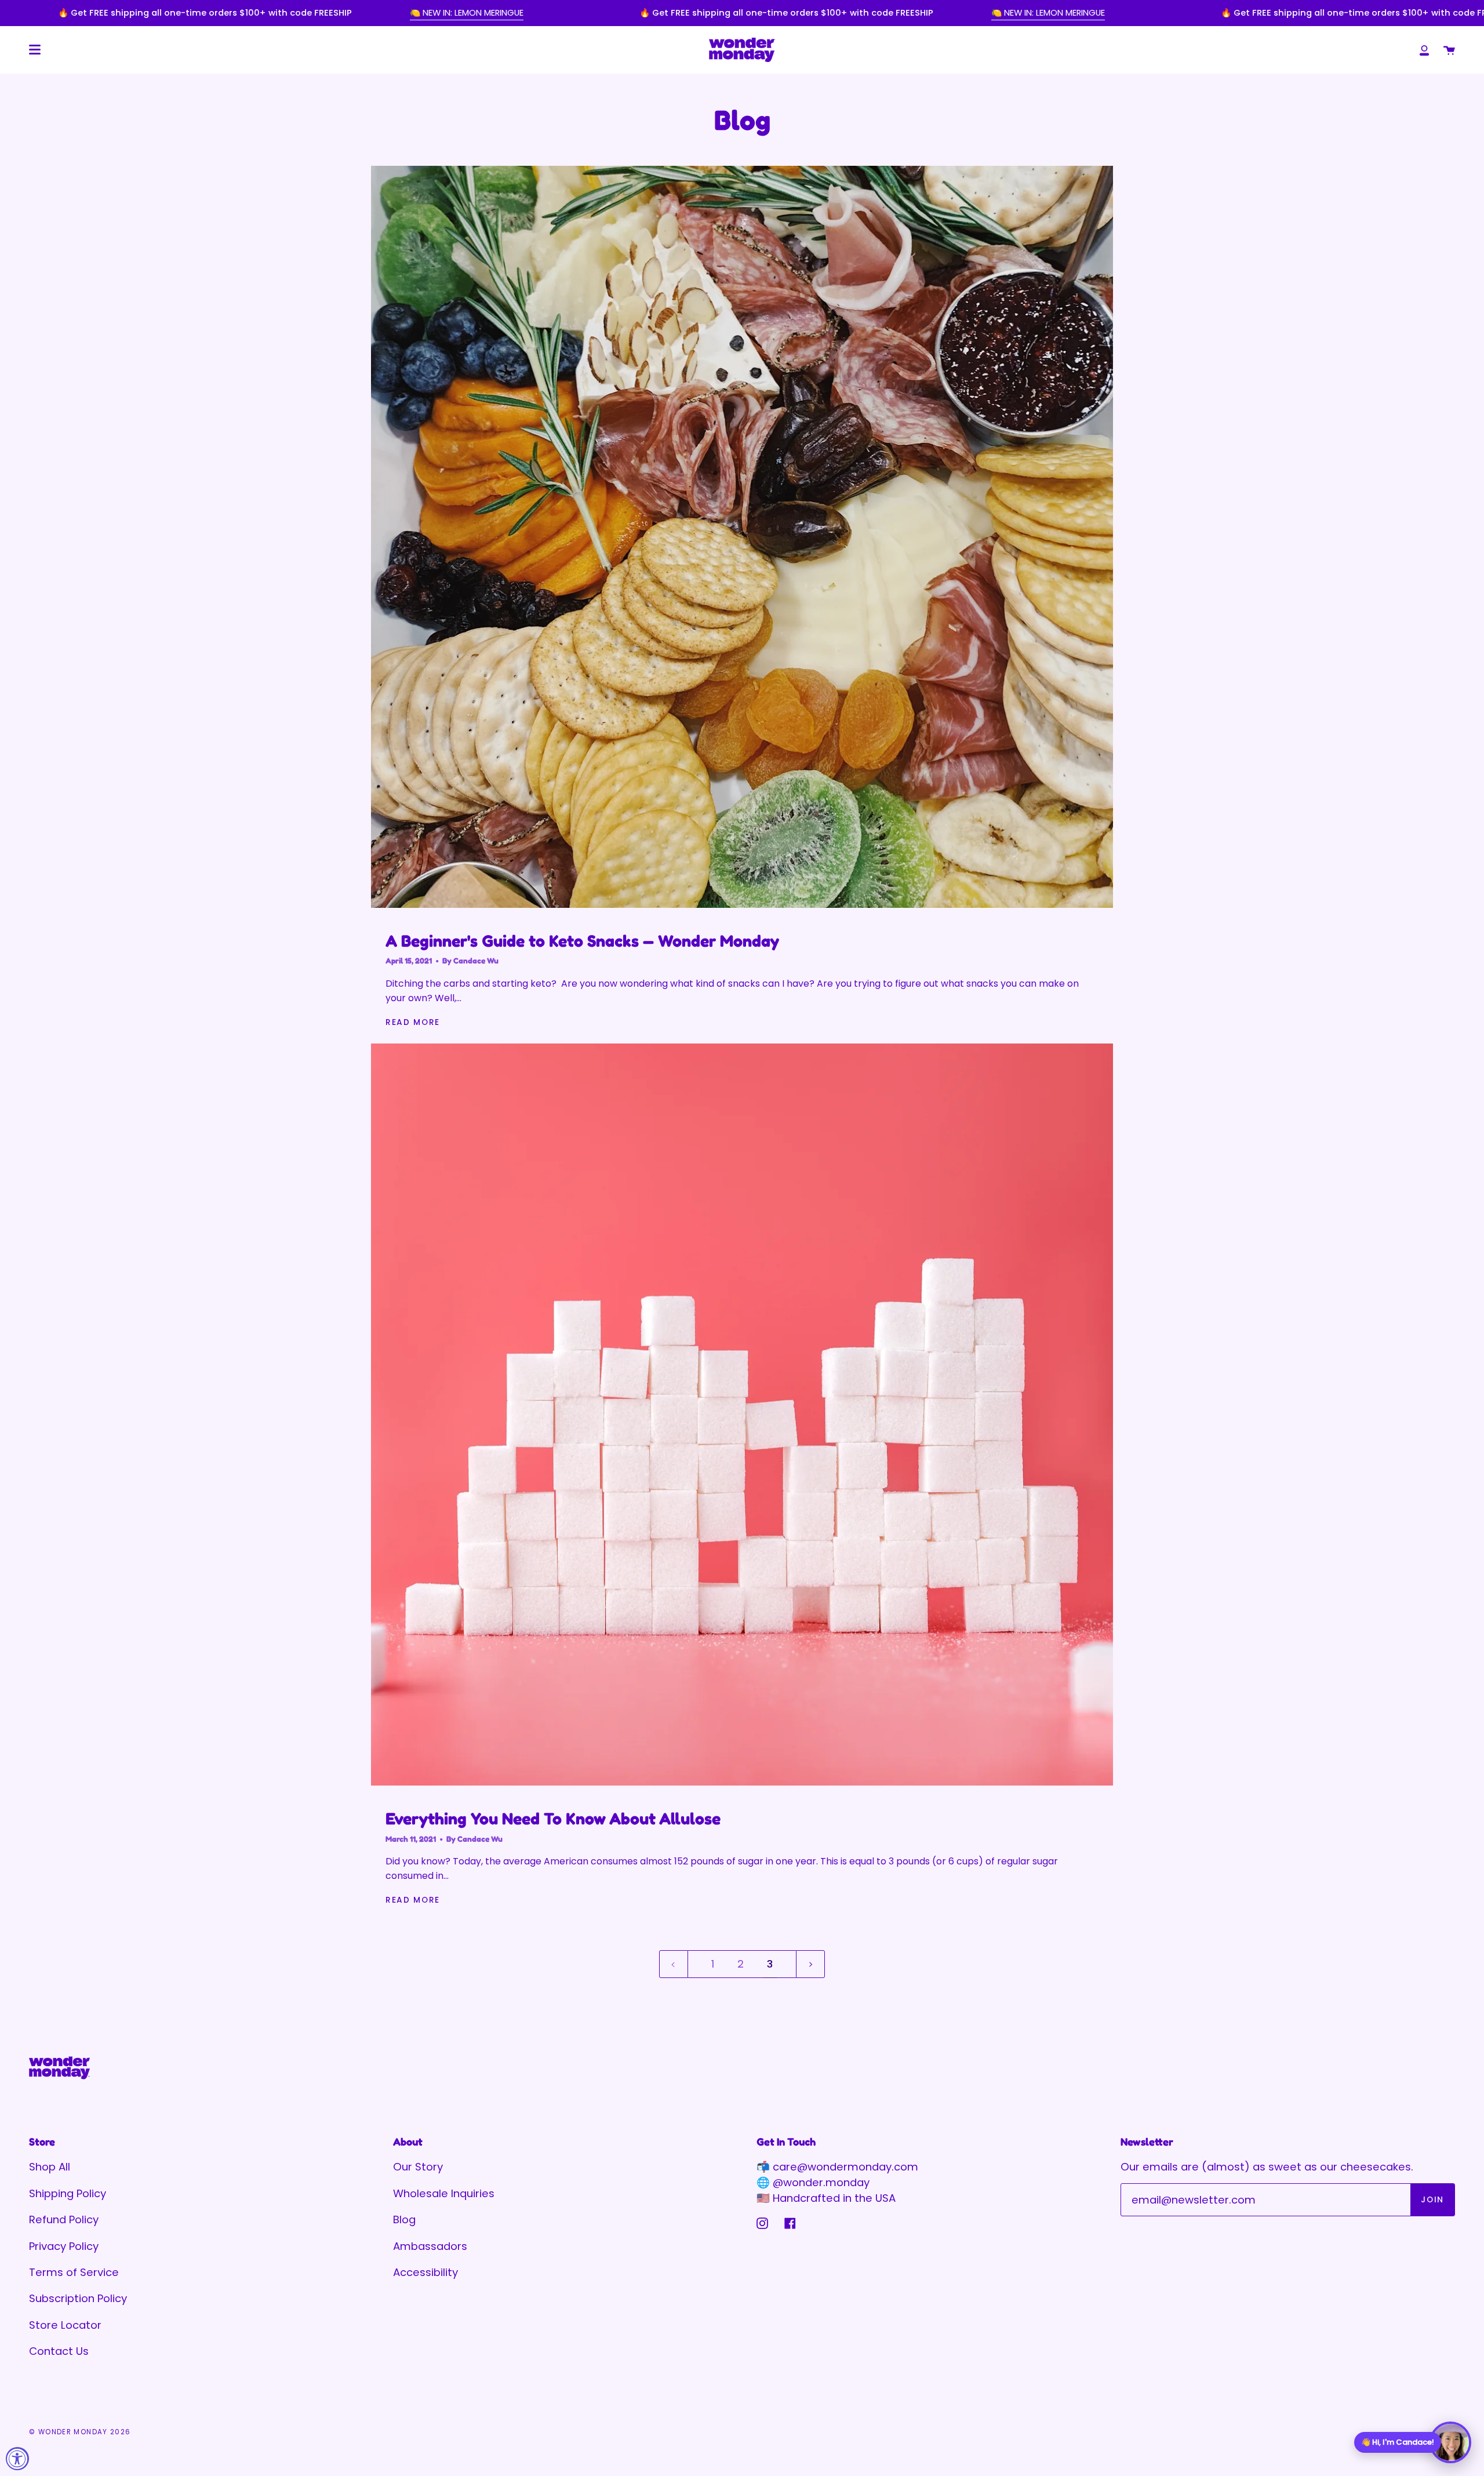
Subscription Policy (78, 2298)
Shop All (50, 2167)
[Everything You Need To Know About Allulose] (742, 1415)
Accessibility (425, 2272)
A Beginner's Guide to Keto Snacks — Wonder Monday (582, 941)
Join (1432, 2200)
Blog (404, 2219)
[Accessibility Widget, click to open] (17, 2459)
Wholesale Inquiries (444, 2193)
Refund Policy (64, 2219)
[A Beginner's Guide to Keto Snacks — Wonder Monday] (742, 537)
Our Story (418, 2167)
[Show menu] (35, 50)
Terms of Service (74, 2272)
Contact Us (59, 2351)
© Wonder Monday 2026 (80, 2432)
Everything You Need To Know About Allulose (553, 1818)
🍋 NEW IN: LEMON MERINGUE (467, 13)
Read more (413, 1022)
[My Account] (1424, 50)
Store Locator (65, 2325)
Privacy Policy (64, 2246)
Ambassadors (430, 2246)
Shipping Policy (68, 2193)
